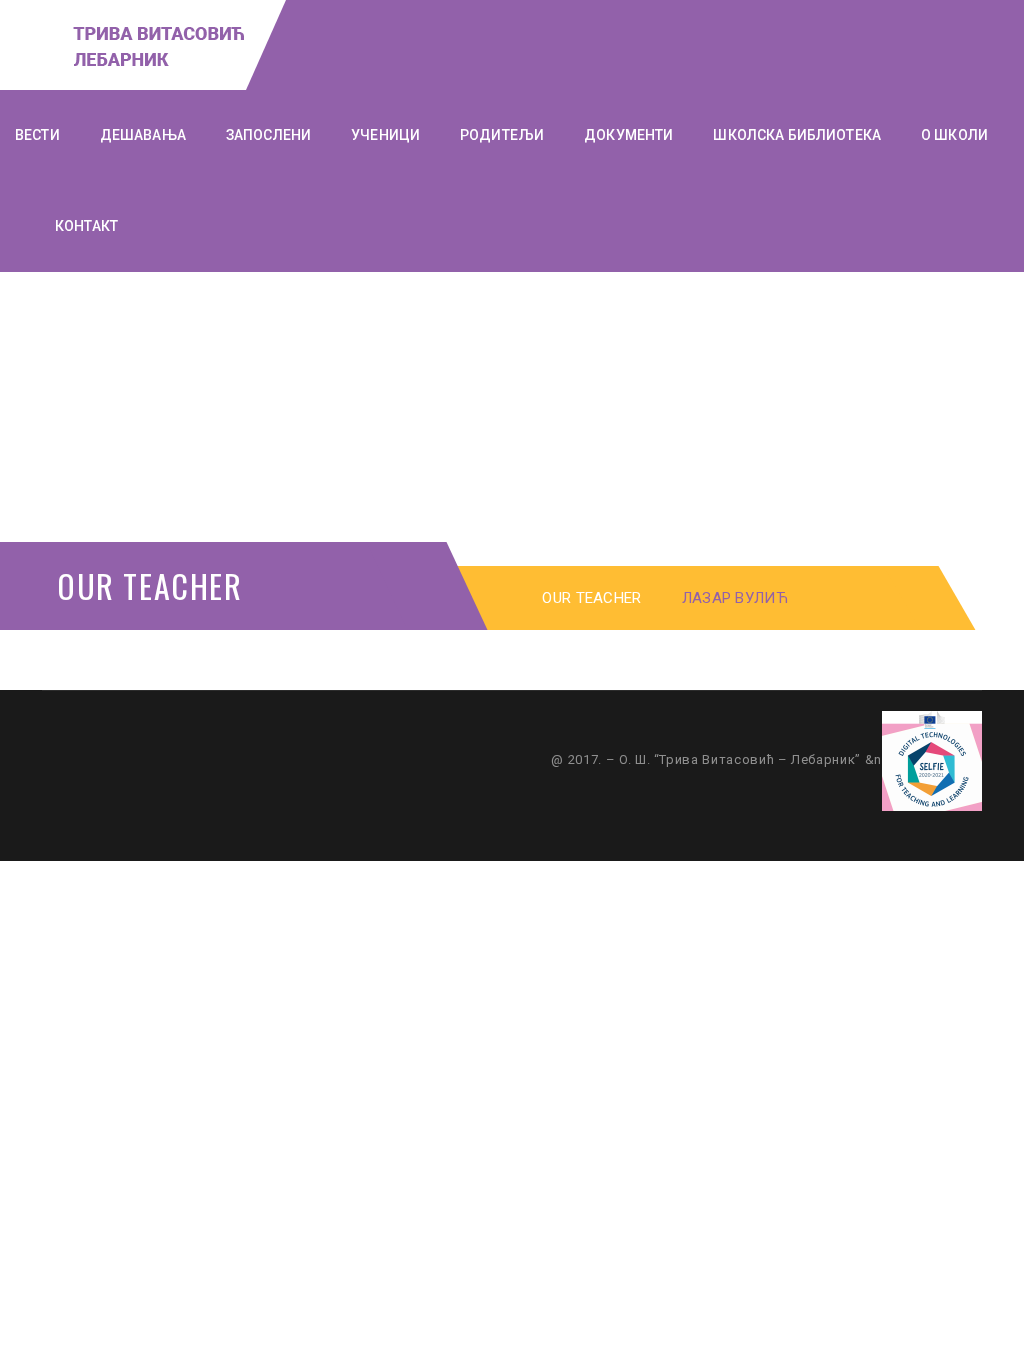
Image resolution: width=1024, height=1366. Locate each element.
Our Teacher (591, 598)
